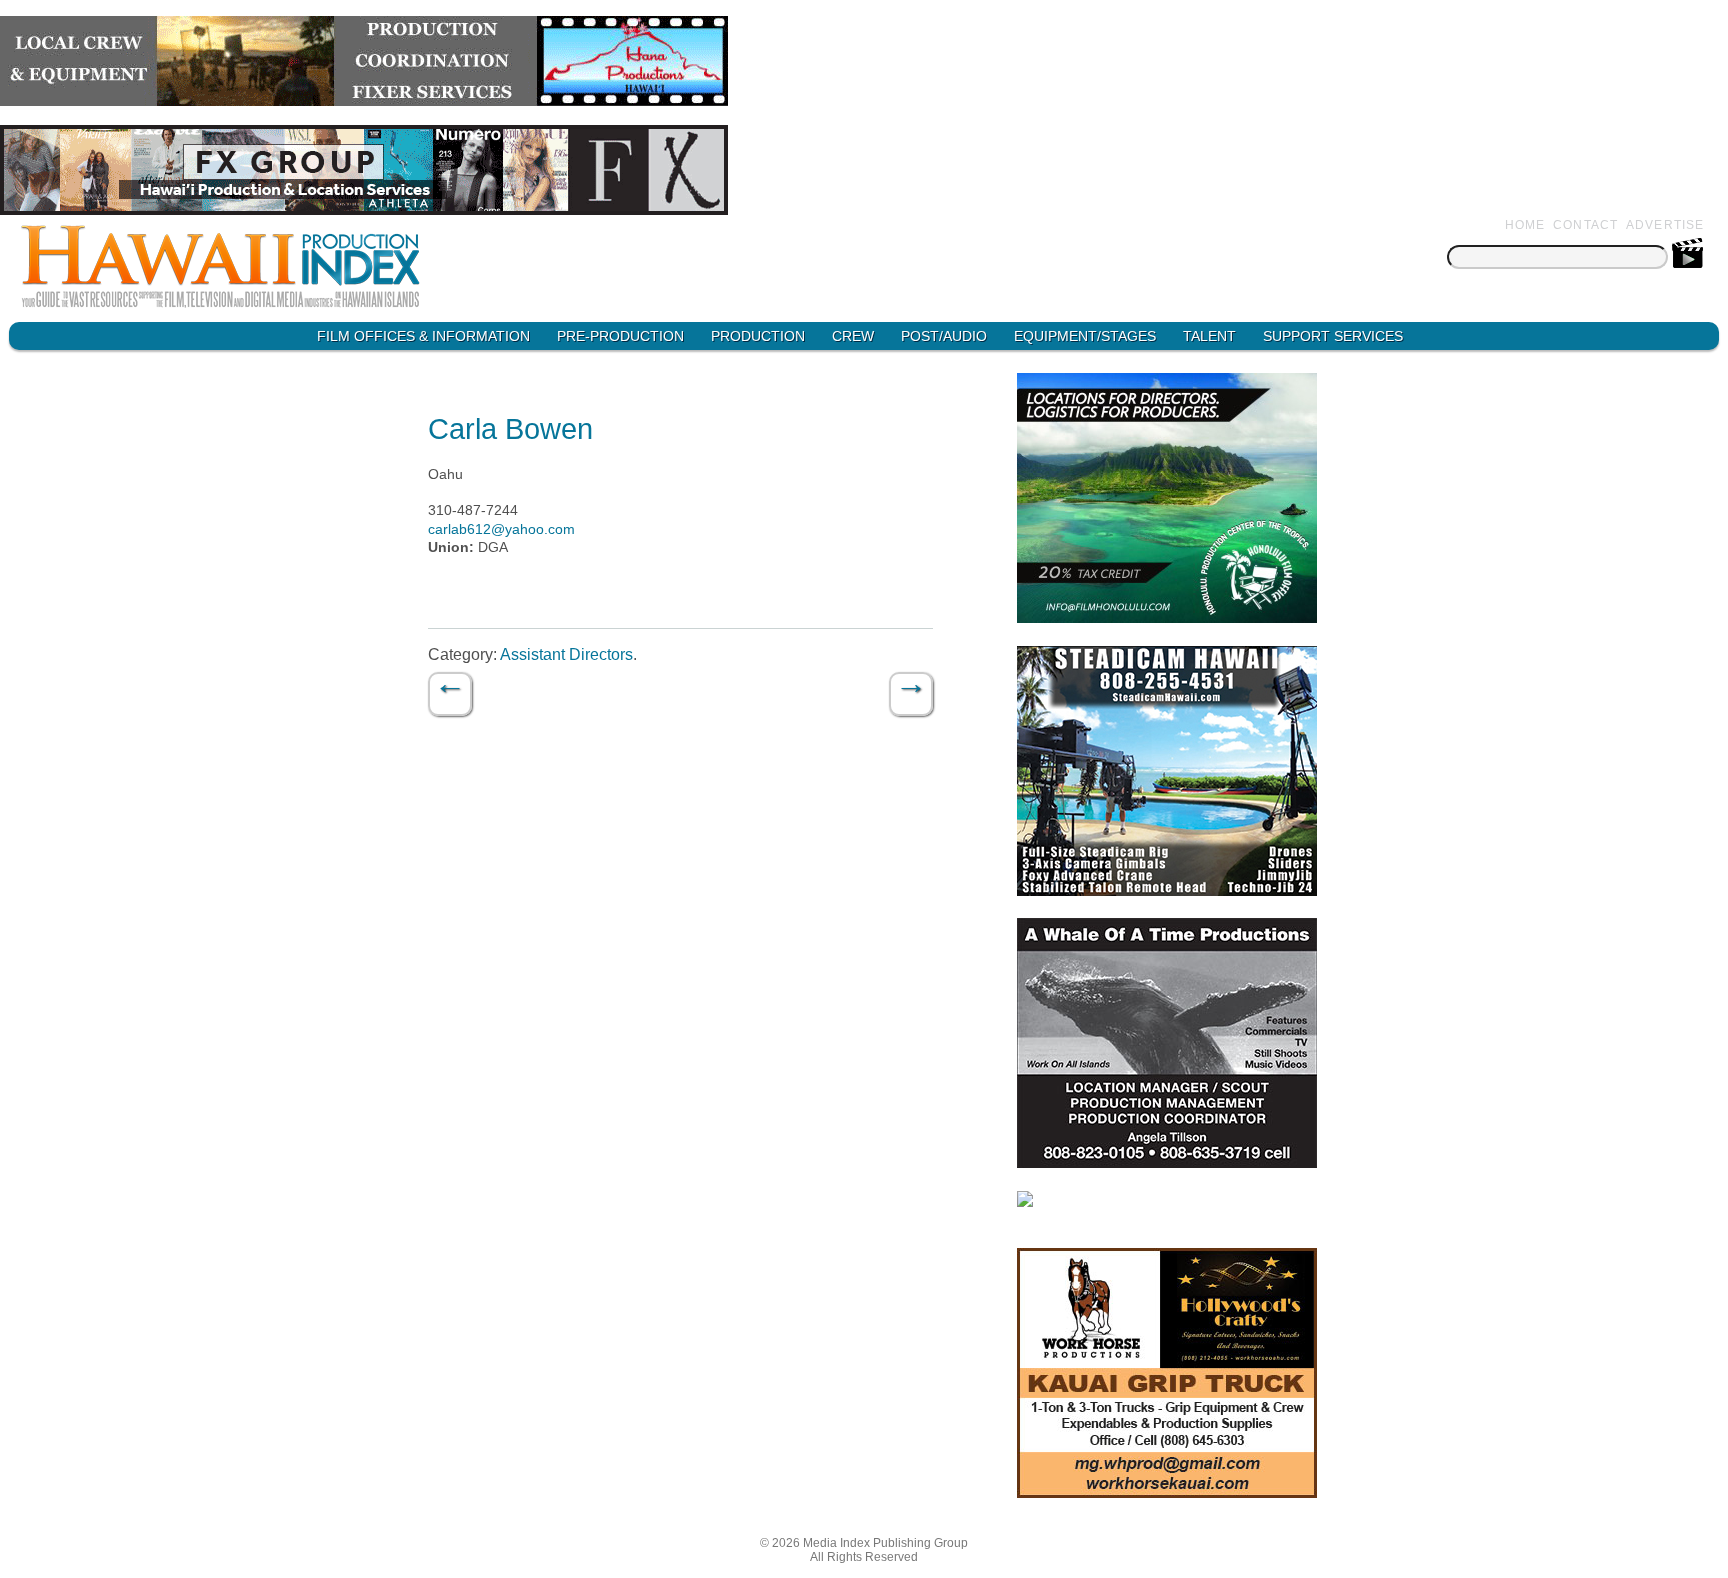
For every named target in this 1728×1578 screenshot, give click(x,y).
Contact (1585, 225)
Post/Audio (944, 336)
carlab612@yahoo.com (501, 529)
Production (758, 336)
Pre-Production (620, 336)
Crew (853, 336)
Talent (1209, 336)
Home (1525, 225)
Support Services (1333, 336)
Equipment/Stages (1085, 336)
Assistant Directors (566, 654)
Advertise (1665, 225)
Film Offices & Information (423, 336)
